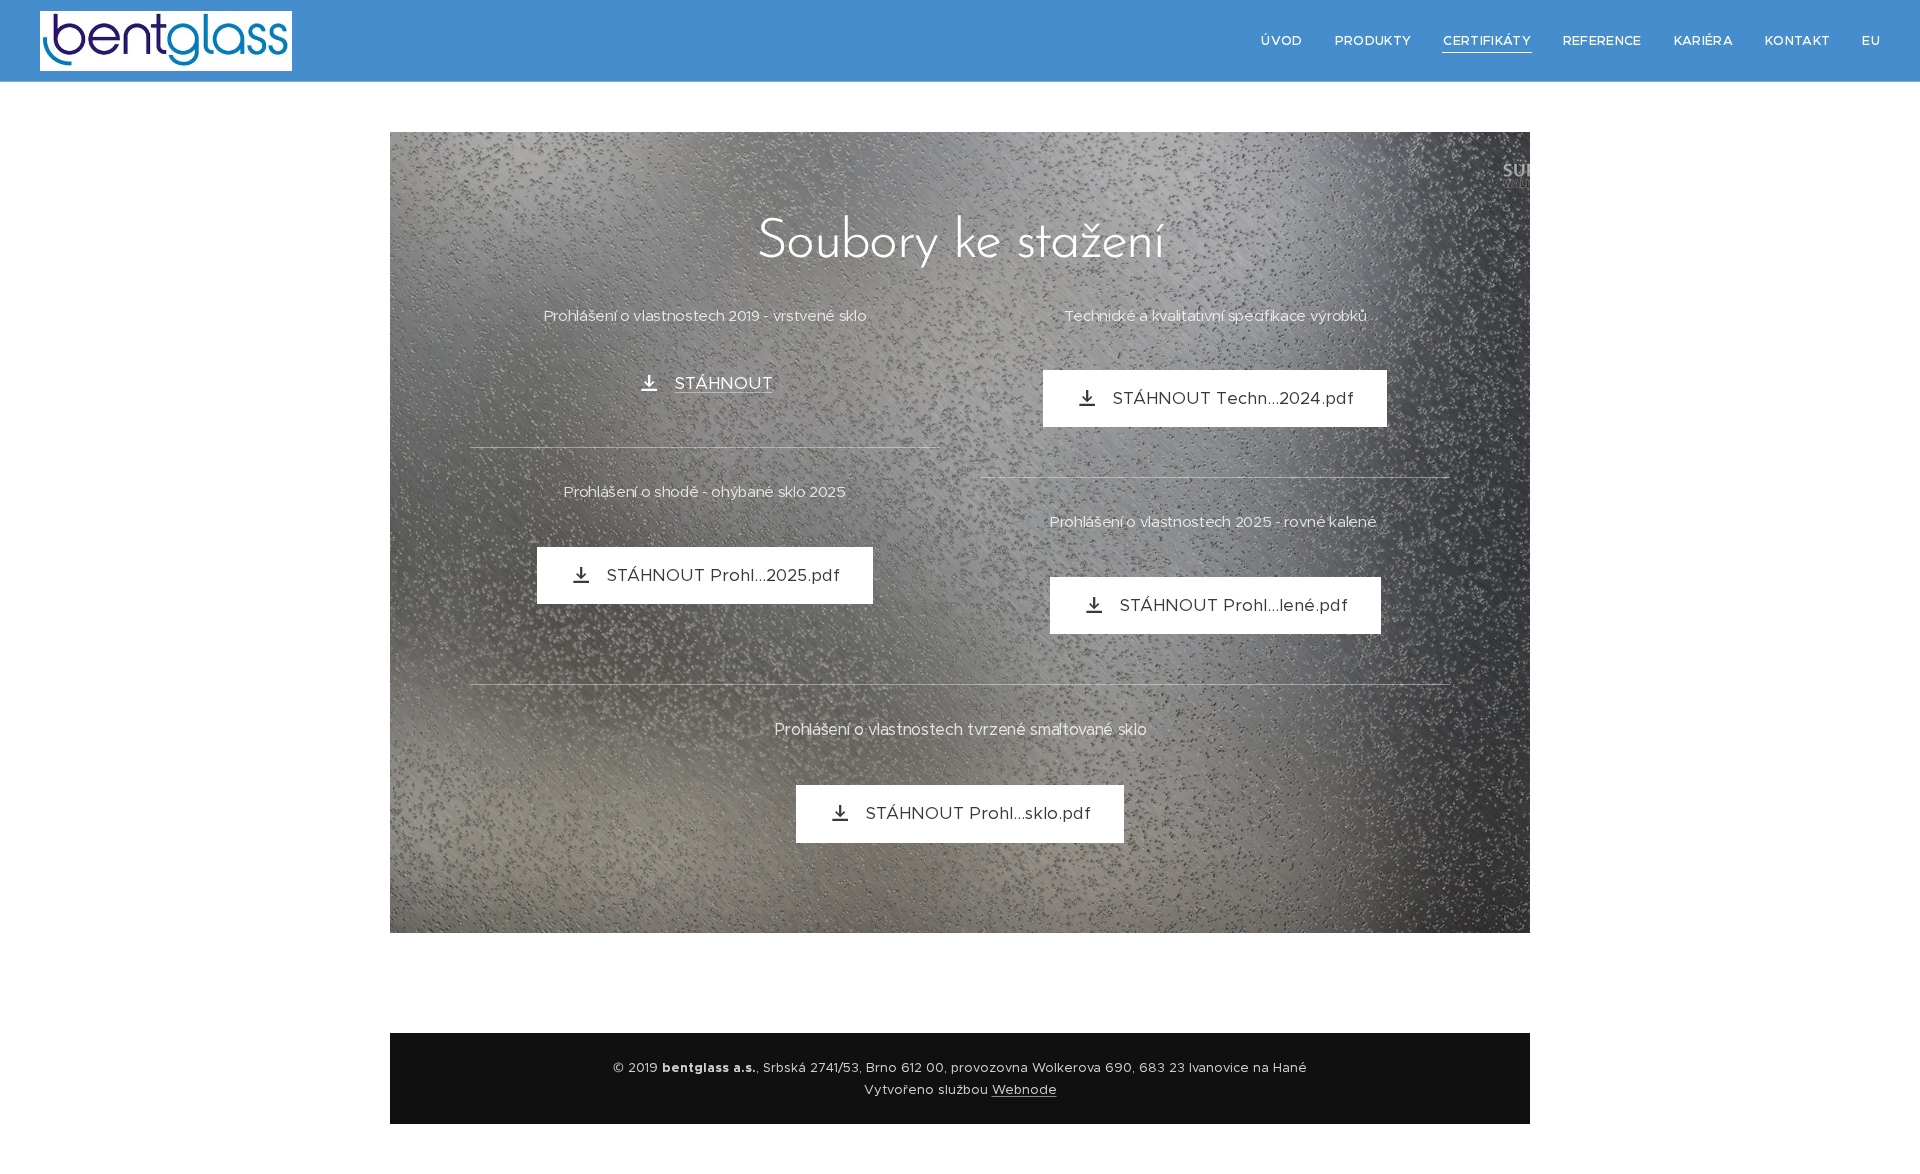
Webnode (1024, 1089)
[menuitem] (1287, 41)
